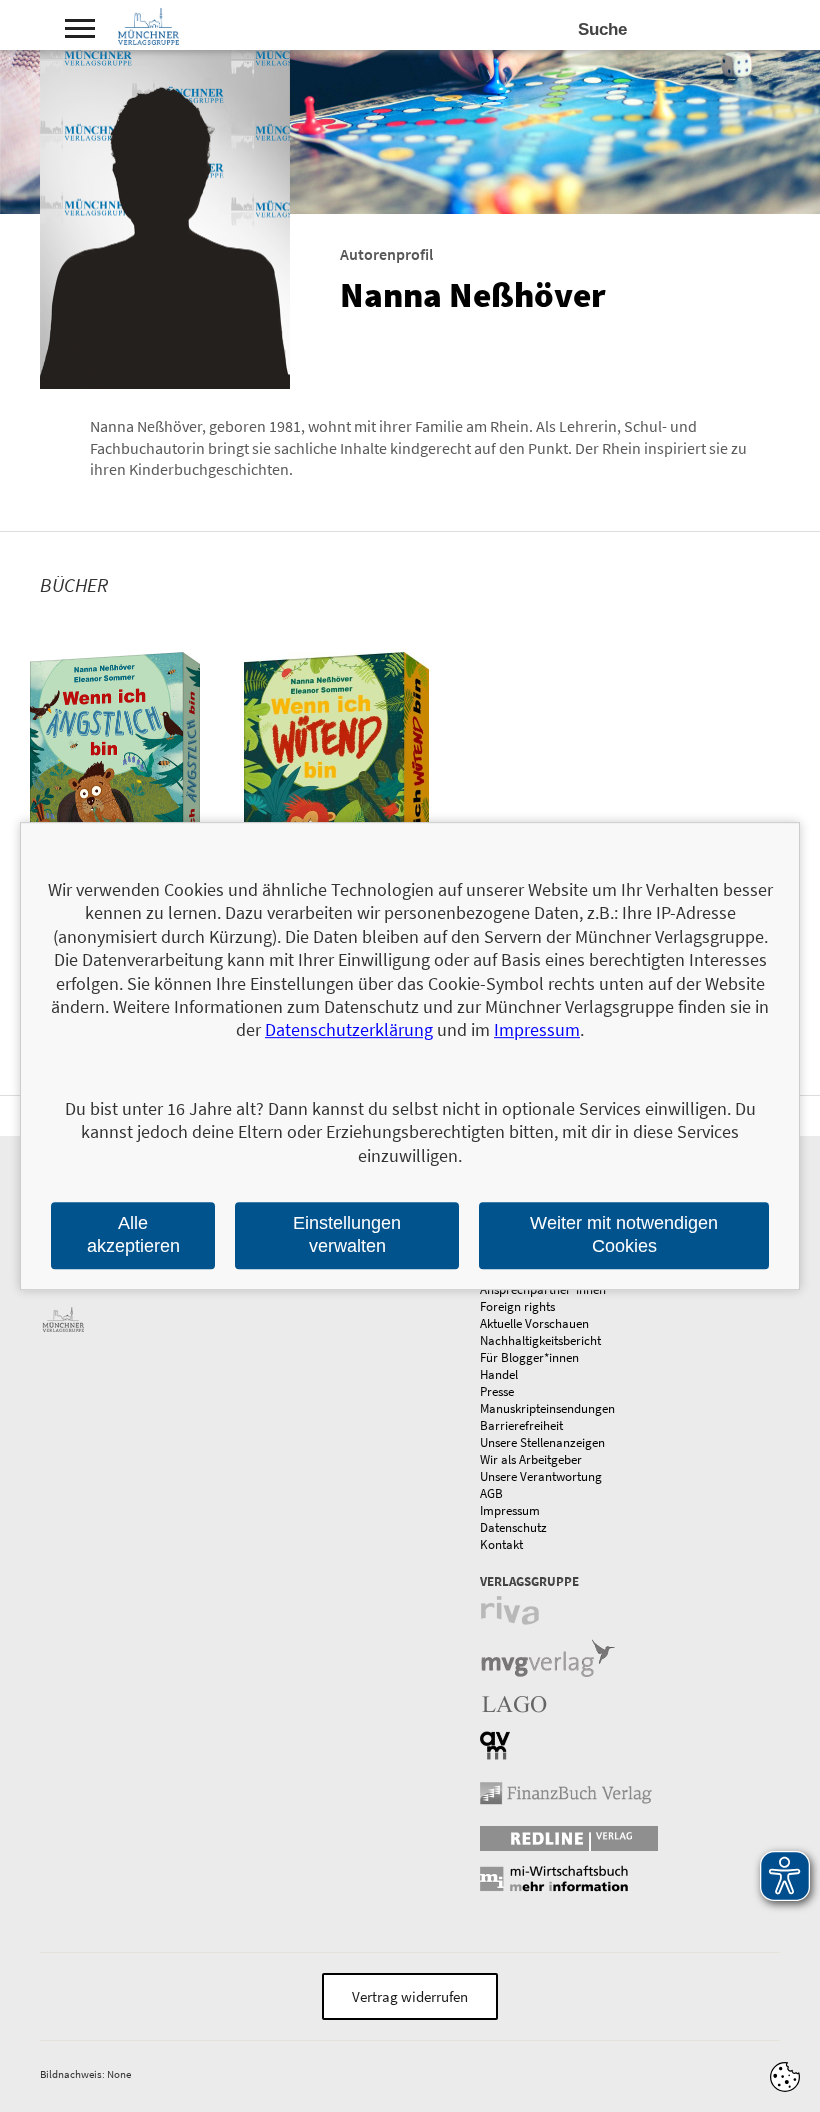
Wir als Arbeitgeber (531, 1459)
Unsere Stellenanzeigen (542, 1442)
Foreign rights (517, 1306)
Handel (499, 1374)
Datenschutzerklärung (349, 1030)
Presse (497, 1391)
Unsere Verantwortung (541, 1476)
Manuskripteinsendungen (547, 1408)
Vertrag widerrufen (410, 1996)
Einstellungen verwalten (347, 1234)
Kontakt (501, 1544)
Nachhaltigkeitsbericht (540, 1340)
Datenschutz (513, 1527)
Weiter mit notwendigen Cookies (624, 1234)
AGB (491, 1493)
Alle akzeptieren (133, 1234)
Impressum (510, 1510)
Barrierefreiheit (521, 1425)
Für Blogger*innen (529, 1357)
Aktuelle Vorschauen (534, 1323)
